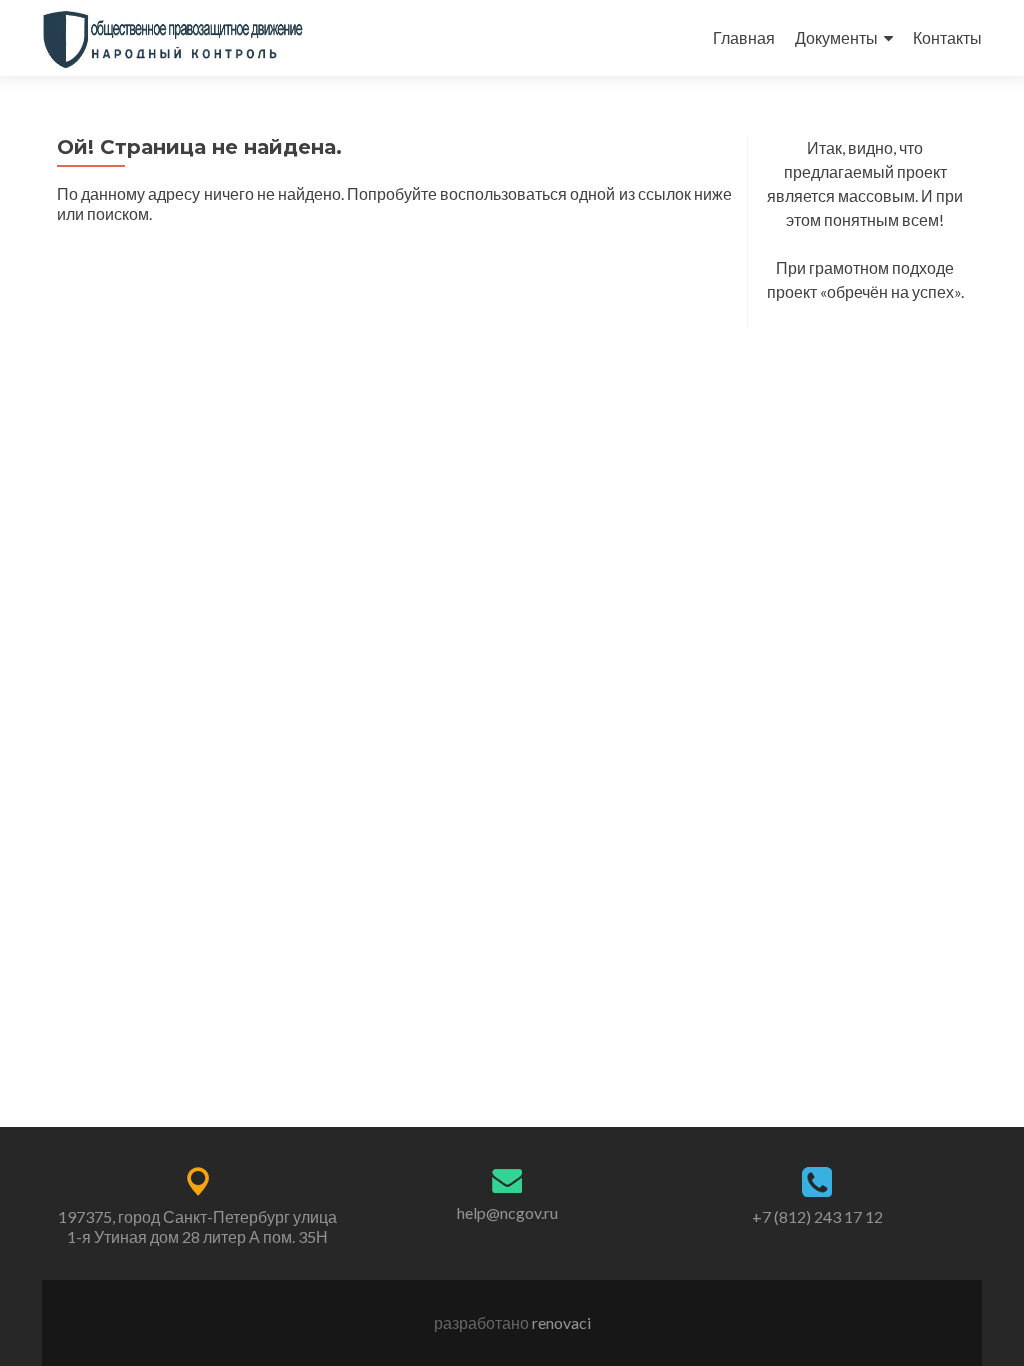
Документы (836, 37)
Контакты (947, 37)
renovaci (561, 1322)
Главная (744, 37)
